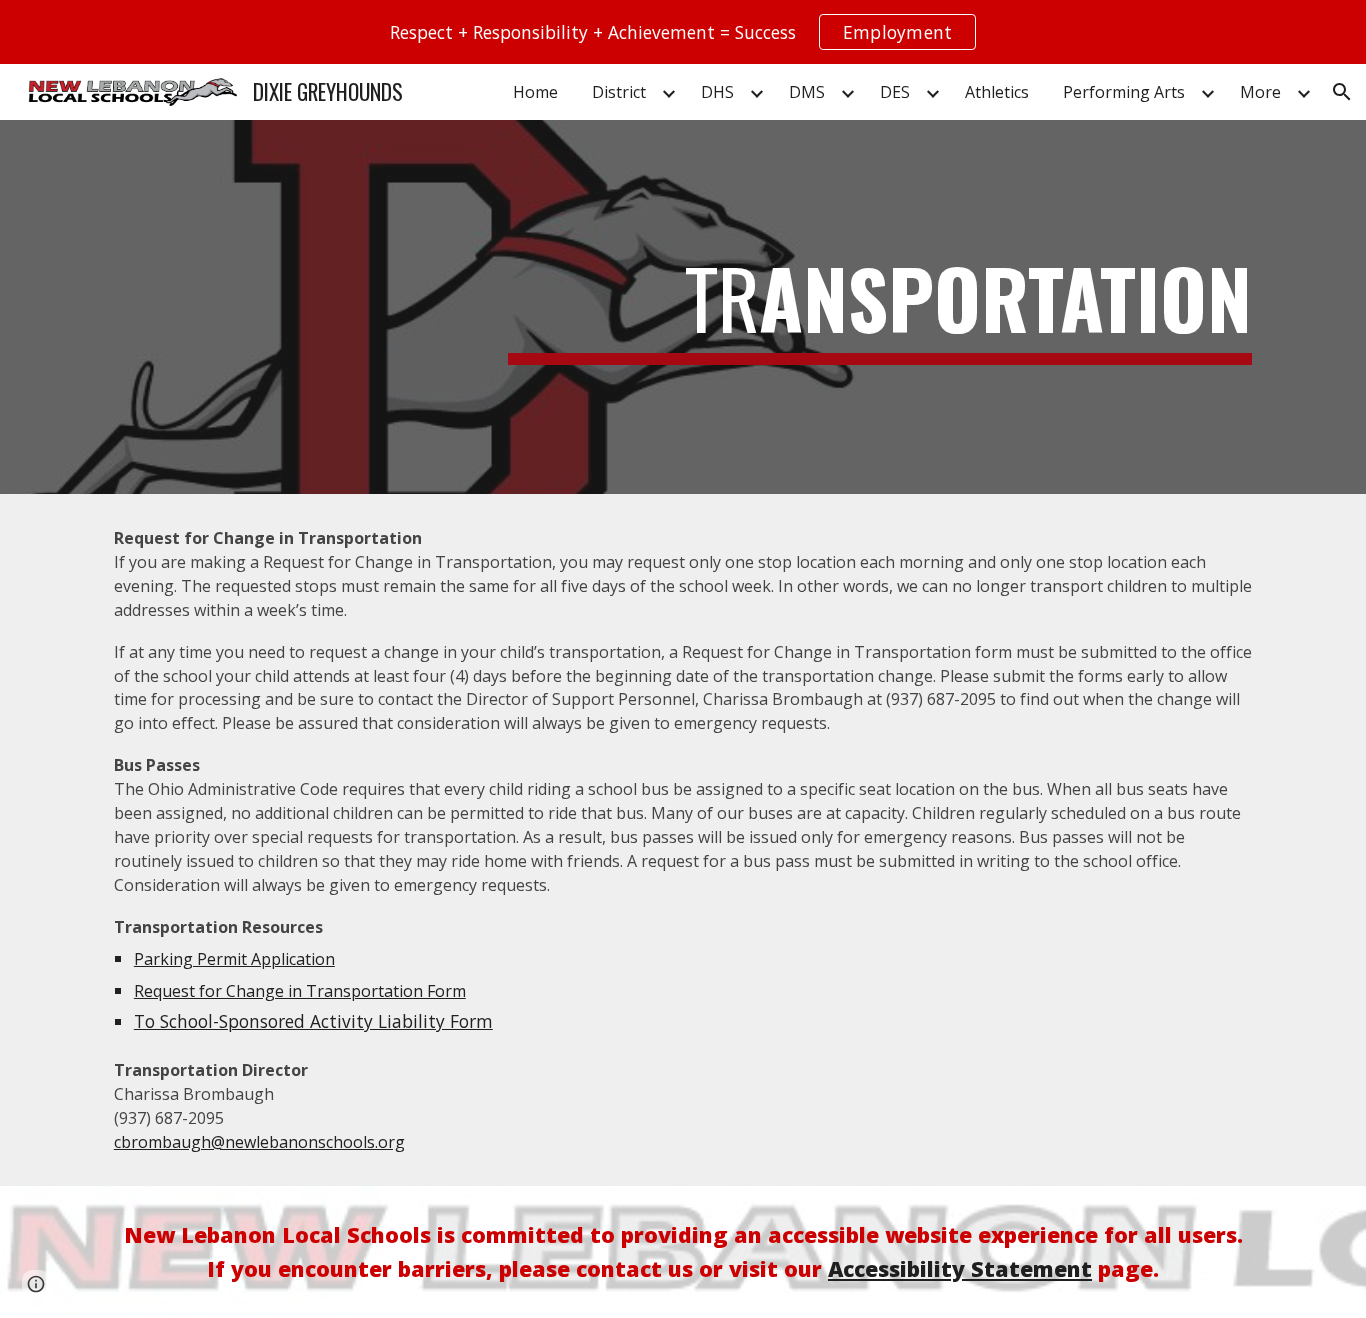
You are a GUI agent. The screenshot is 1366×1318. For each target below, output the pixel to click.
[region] (683, 32)
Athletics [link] (997, 92)
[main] (880, 307)
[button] (1342, 92)
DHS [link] (717, 92)
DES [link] (895, 92)
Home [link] (535, 92)
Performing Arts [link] (1124, 92)
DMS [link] (807, 92)
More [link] (1260, 92)
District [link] (619, 92)
